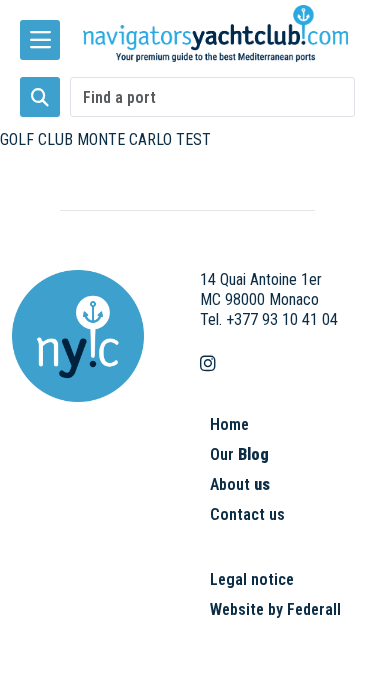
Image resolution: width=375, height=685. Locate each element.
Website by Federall (275, 609)
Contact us (247, 514)
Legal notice (252, 579)
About (240, 484)
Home (229, 424)
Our (239, 454)
